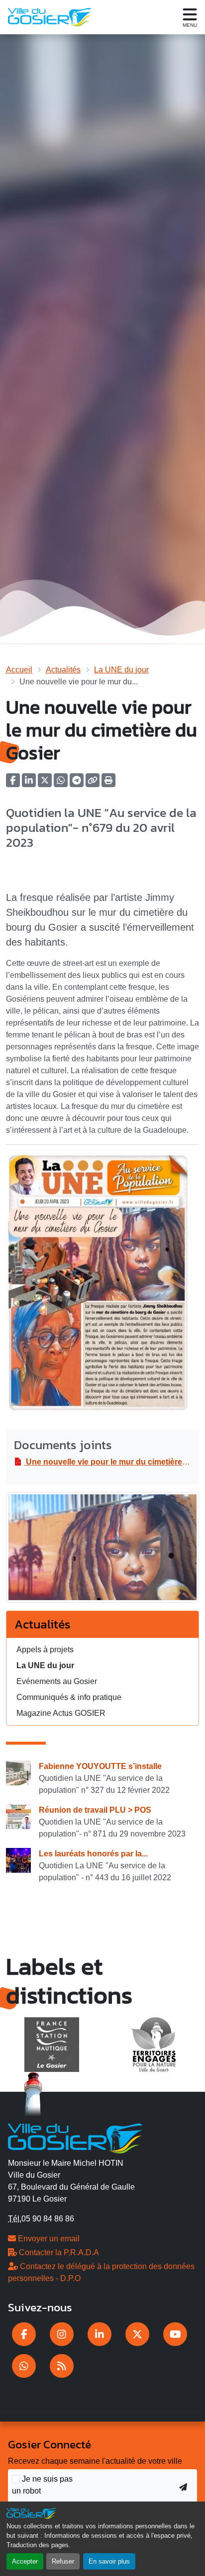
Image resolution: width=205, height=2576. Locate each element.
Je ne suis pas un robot (42, 2485)
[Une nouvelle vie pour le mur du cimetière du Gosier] (102, 1551)
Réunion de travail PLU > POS (95, 1810)
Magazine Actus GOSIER (61, 1713)
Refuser (63, 2561)
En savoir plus (109, 2561)
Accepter (25, 2561)
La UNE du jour (121, 670)
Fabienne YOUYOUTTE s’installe (100, 1766)
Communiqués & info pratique (69, 1697)
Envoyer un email (48, 2239)
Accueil (19, 670)
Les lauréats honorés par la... (93, 1854)
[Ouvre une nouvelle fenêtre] (24, 2334)
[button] (108, 783)
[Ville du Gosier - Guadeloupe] (75, 2137)
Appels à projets (45, 1650)
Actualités (63, 670)
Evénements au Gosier (57, 1681)
